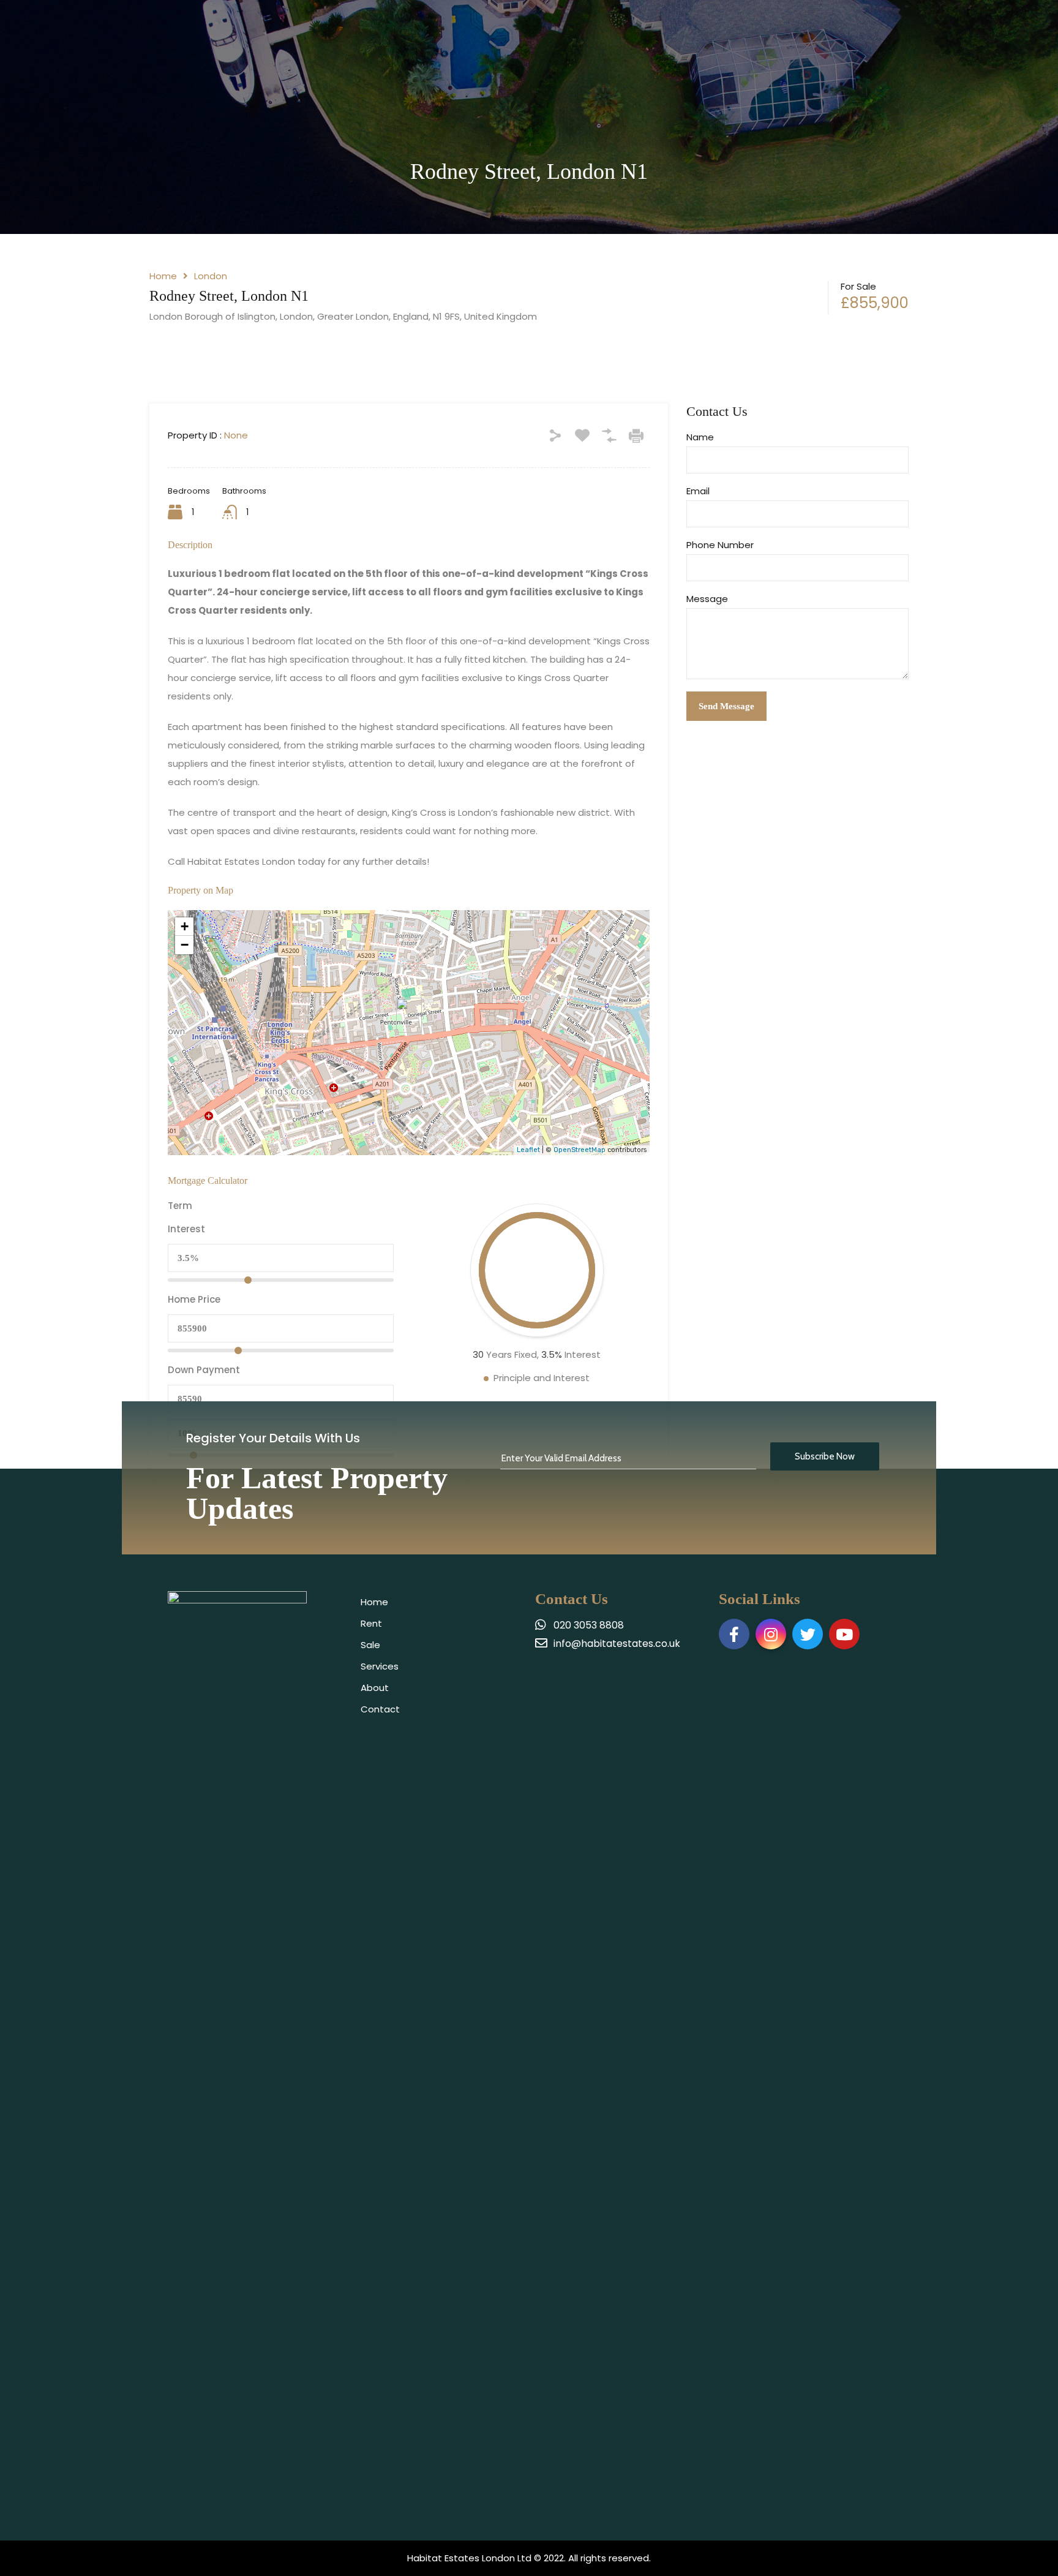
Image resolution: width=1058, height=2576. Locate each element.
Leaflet (528, 1150)
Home (163, 276)
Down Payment (204, 1370)
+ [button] (185, 926)
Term (180, 1206)
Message (707, 599)
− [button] (185, 945)
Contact (380, 1709)
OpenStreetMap (580, 1150)
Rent (371, 1623)
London (211, 276)
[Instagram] (771, 1634)
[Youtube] (844, 1634)
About (375, 1688)
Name (700, 437)
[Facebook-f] (734, 1634)
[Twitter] (808, 1634)
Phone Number (720, 545)
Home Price (194, 1300)
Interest (186, 1229)
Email (698, 491)
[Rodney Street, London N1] (409, 1015)
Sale (370, 1645)
